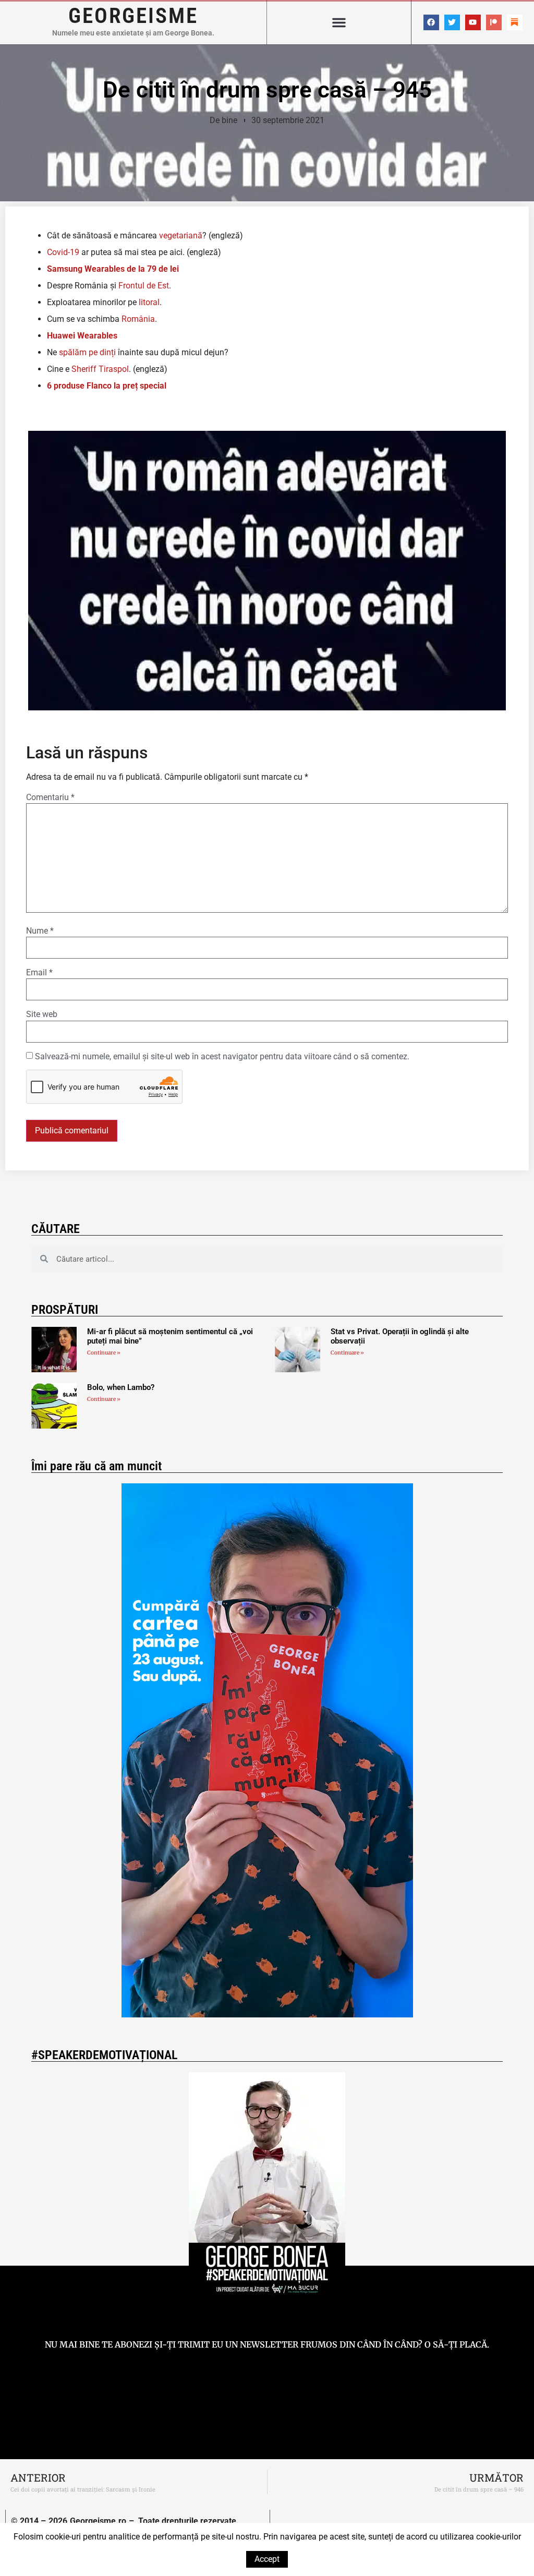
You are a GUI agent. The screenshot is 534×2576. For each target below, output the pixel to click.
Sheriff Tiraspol (100, 369)
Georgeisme (133, 16)
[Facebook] (431, 22)
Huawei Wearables (82, 336)
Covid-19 (63, 252)
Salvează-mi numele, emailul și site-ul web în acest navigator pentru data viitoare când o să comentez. (222, 1057)
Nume (40, 931)
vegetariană (181, 235)
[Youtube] (473, 22)
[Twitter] (452, 22)
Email (39, 973)
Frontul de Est (144, 286)
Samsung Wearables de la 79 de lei (113, 269)
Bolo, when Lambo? (121, 1387)
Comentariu (50, 797)
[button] (339, 22)
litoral (149, 302)
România (138, 319)
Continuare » (104, 1353)
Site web (42, 1014)
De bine (223, 120)
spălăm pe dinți (87, 352)
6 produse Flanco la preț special (107, 386)
